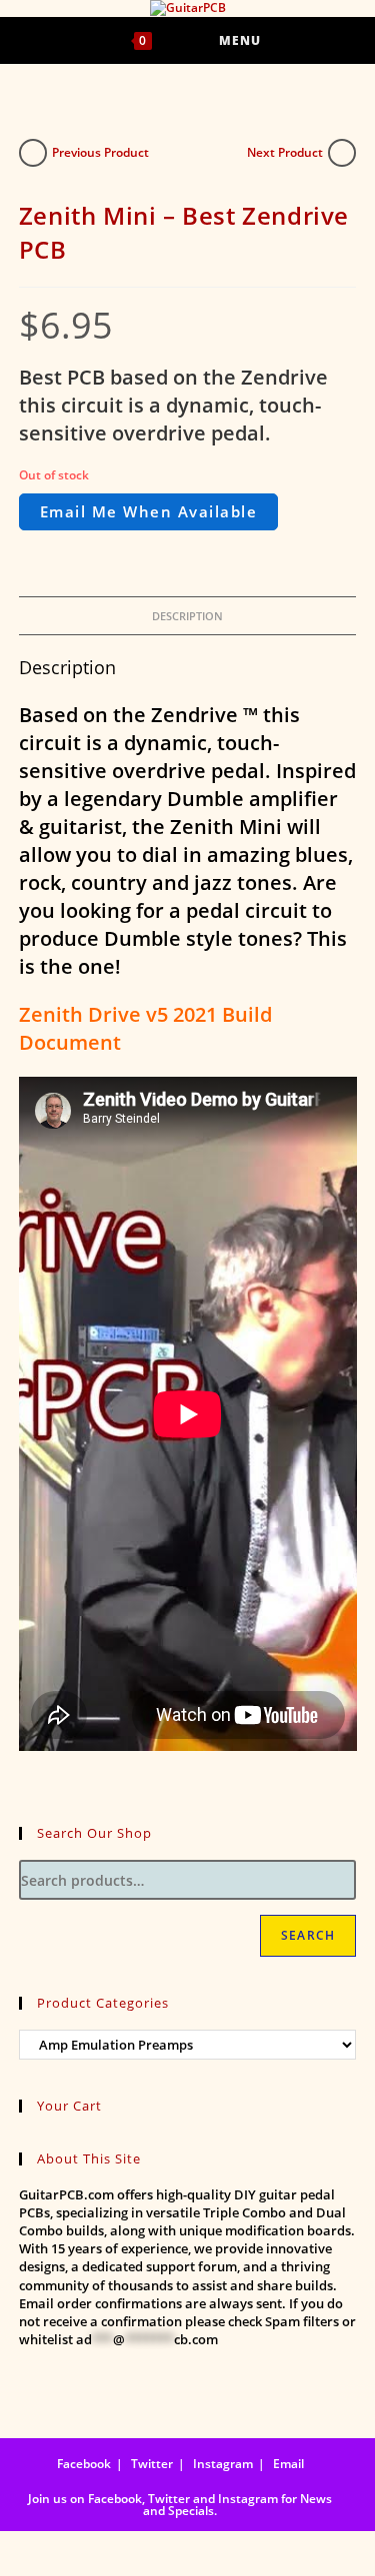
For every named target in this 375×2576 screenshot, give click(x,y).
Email (288, 2464)
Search (308, 1935)
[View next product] (342, 153)
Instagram (223, 2464)
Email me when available (149, 511)
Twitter (152, 2464)
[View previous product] (33, 153)
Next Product (285, 153)
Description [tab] (187, 616)
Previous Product (100, 153)
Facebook (84, 2464)
